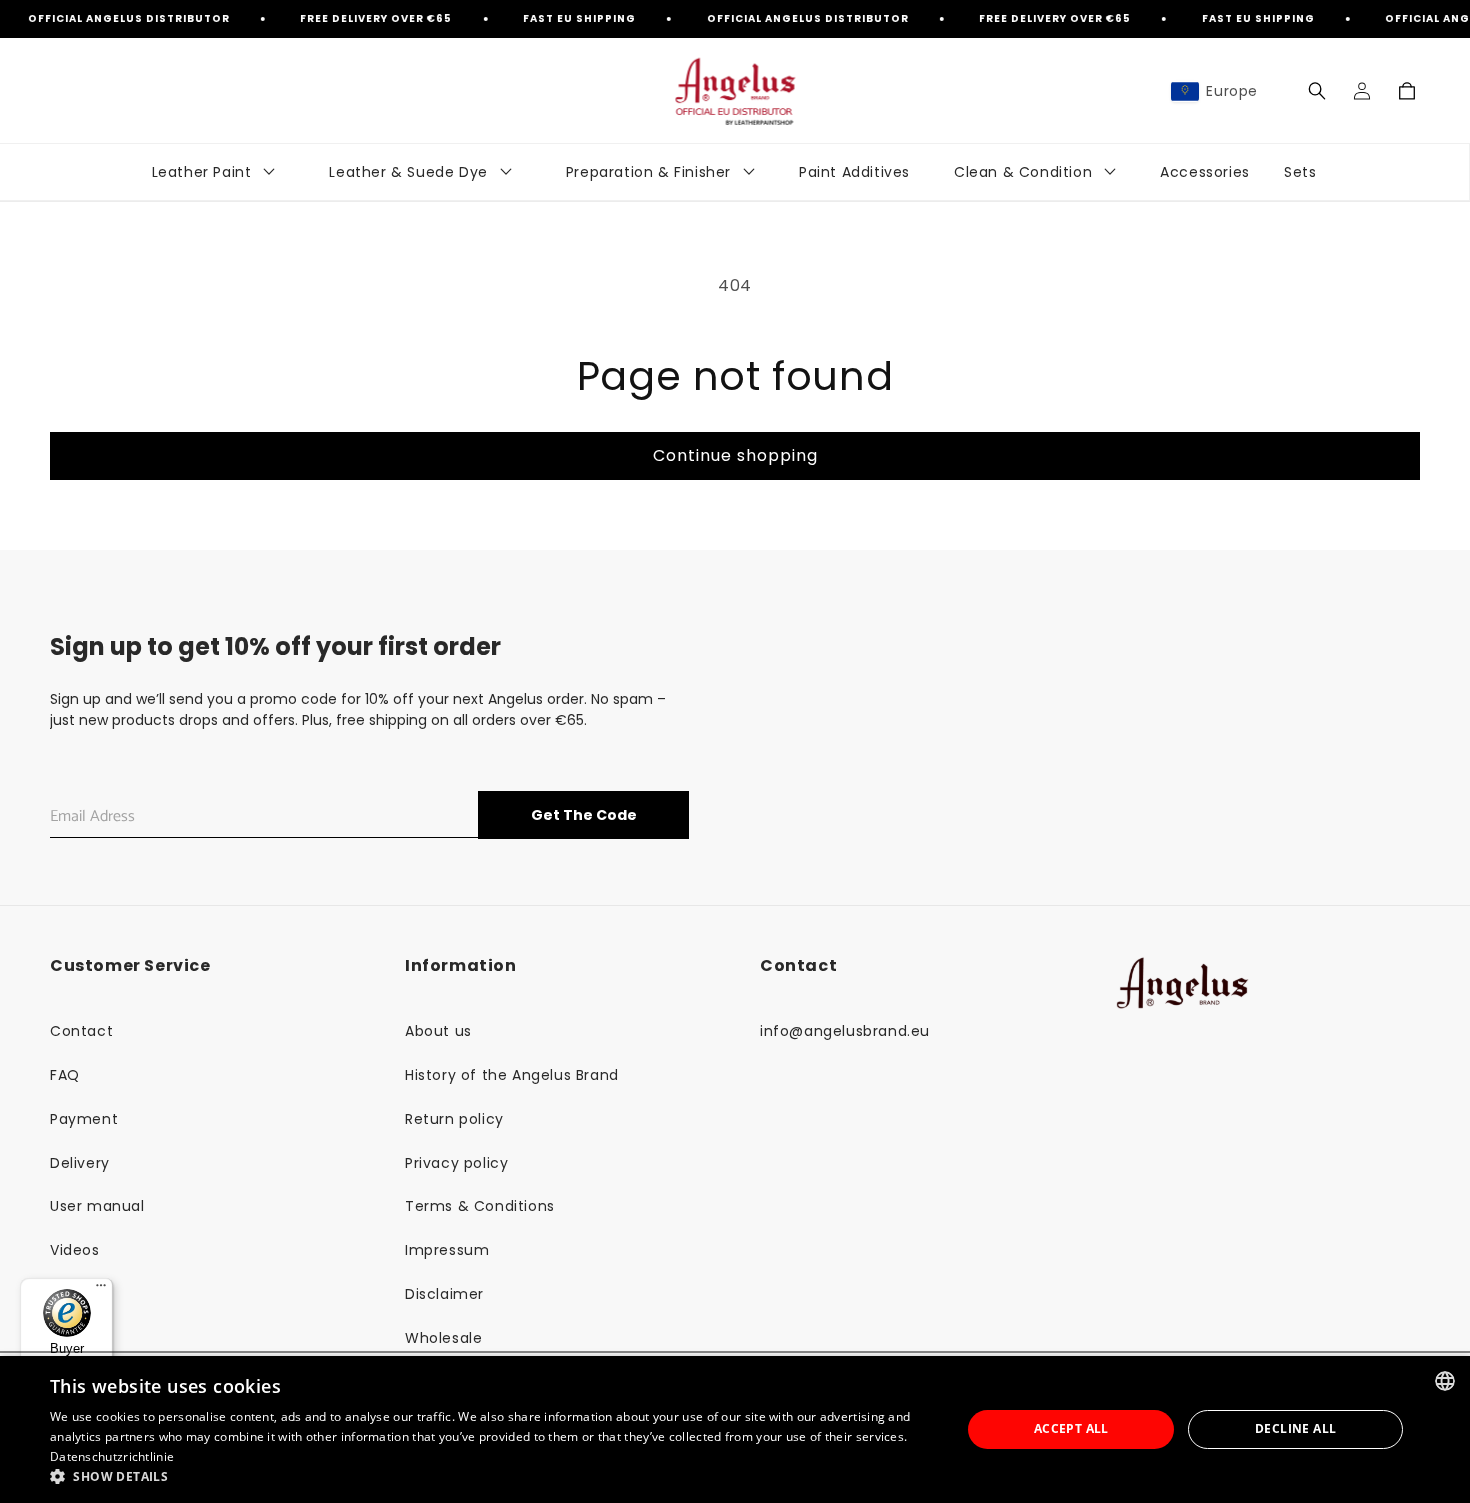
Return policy (454, 1119)
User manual (97, 1206)
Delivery (80, 1163)
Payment (84, 1119)
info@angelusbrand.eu (845, 1031)
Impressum (447, 1250)
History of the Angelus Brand (512, 1075)
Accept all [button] (1071, 1428)
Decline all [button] (1295, 1428)
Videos (75, 1250)
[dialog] (735, 1429)
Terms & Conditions (480, 1206)
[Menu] (101, 1290)
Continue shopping (735, 455)
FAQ (65, 1075)
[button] (1316, 91)
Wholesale (443, 1338)
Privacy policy (456, 1163)
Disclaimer (444, 1294)
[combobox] (1445, 1381)
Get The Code (584, 815)
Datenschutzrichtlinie (112, 1456)
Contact (81, 1031)
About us (438, 1031)
